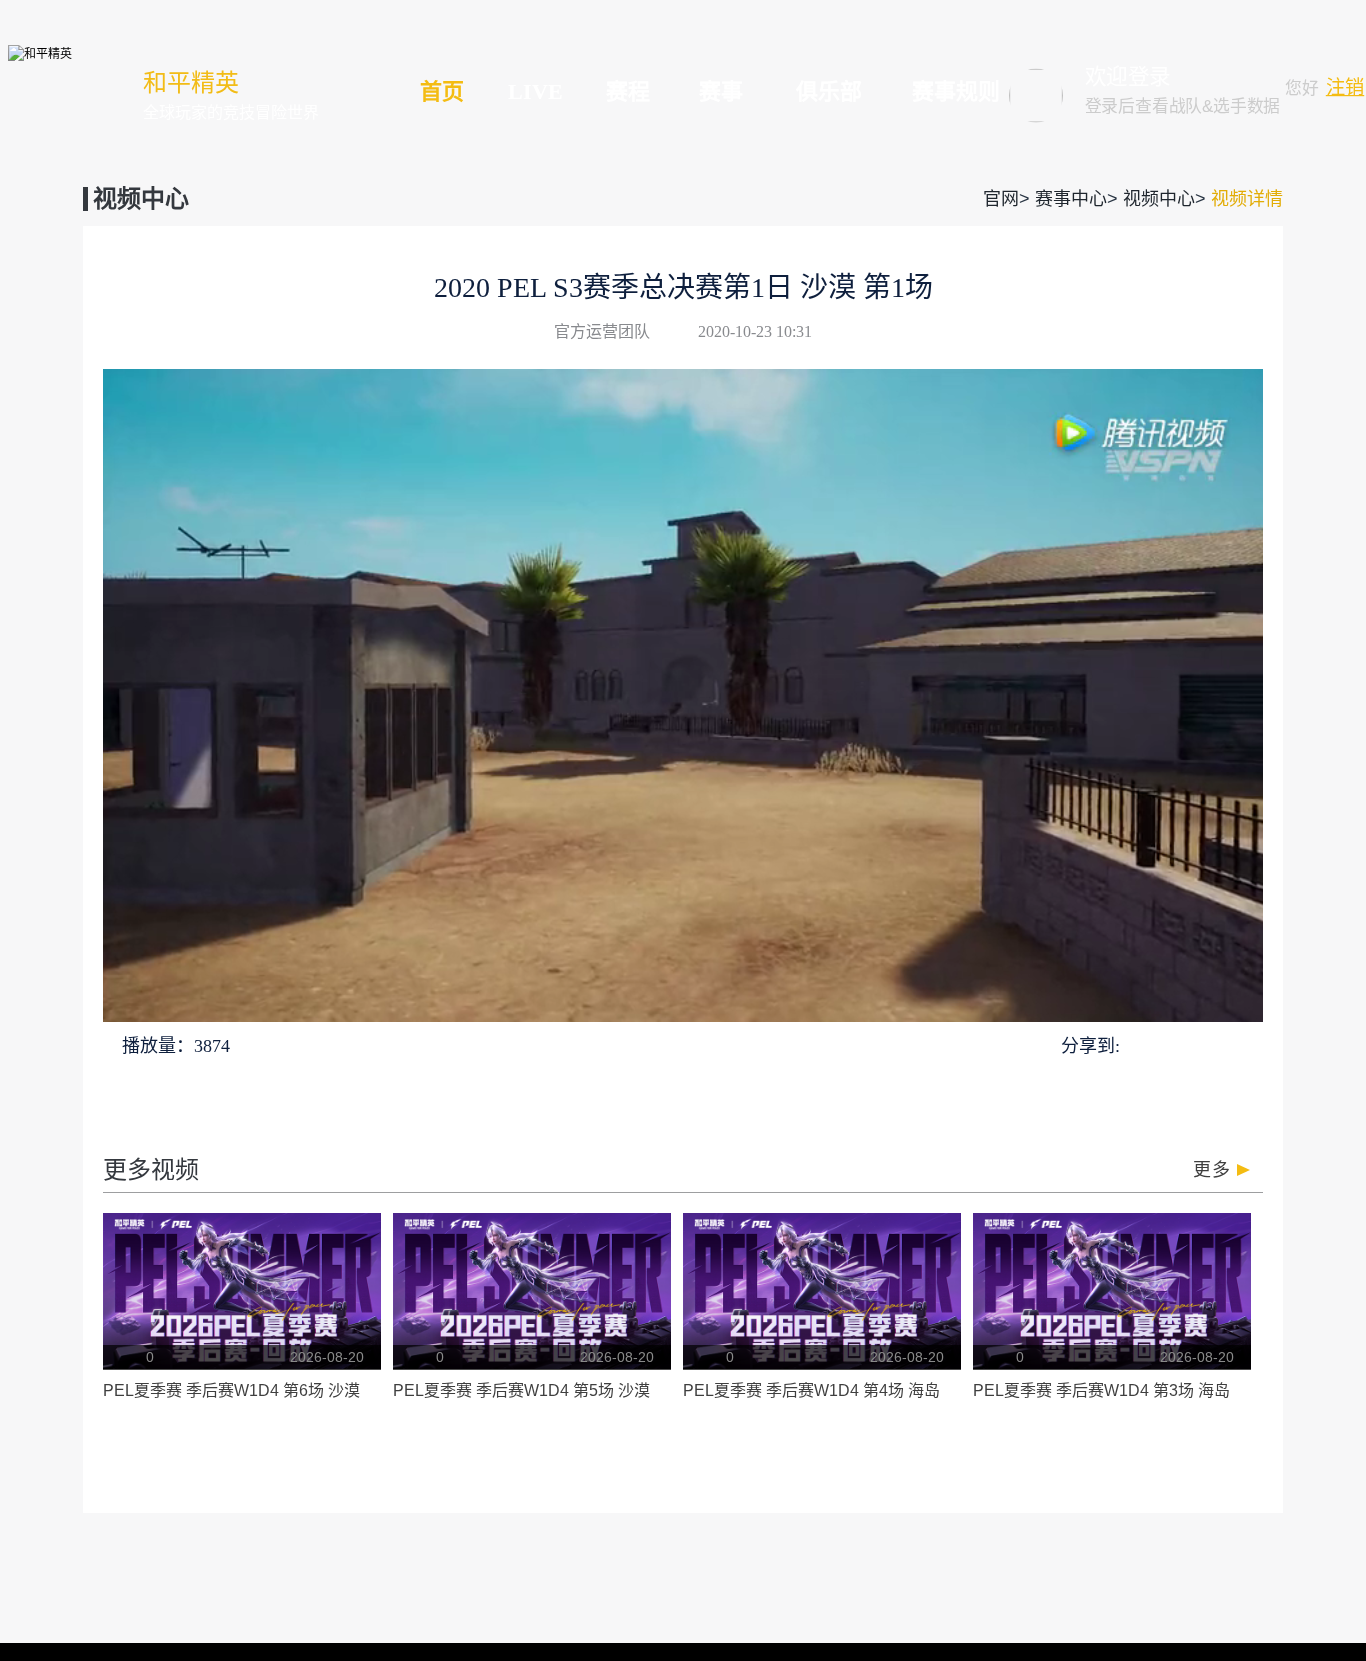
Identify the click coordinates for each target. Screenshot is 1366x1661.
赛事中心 (1071, 199)
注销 (1345, 87)
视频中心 (1159, 199)
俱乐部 (829, 91)
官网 (1001, 199)
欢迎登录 (1128, 77)
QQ (1139, 1044)
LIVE (535, 91)
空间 (1210, 1044)
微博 (1247, 1045)
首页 (442, 91)
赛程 (628, 91)
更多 (1212, 1170)
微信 (1173, 1044)
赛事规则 (956, 91)
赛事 (721, 91)
